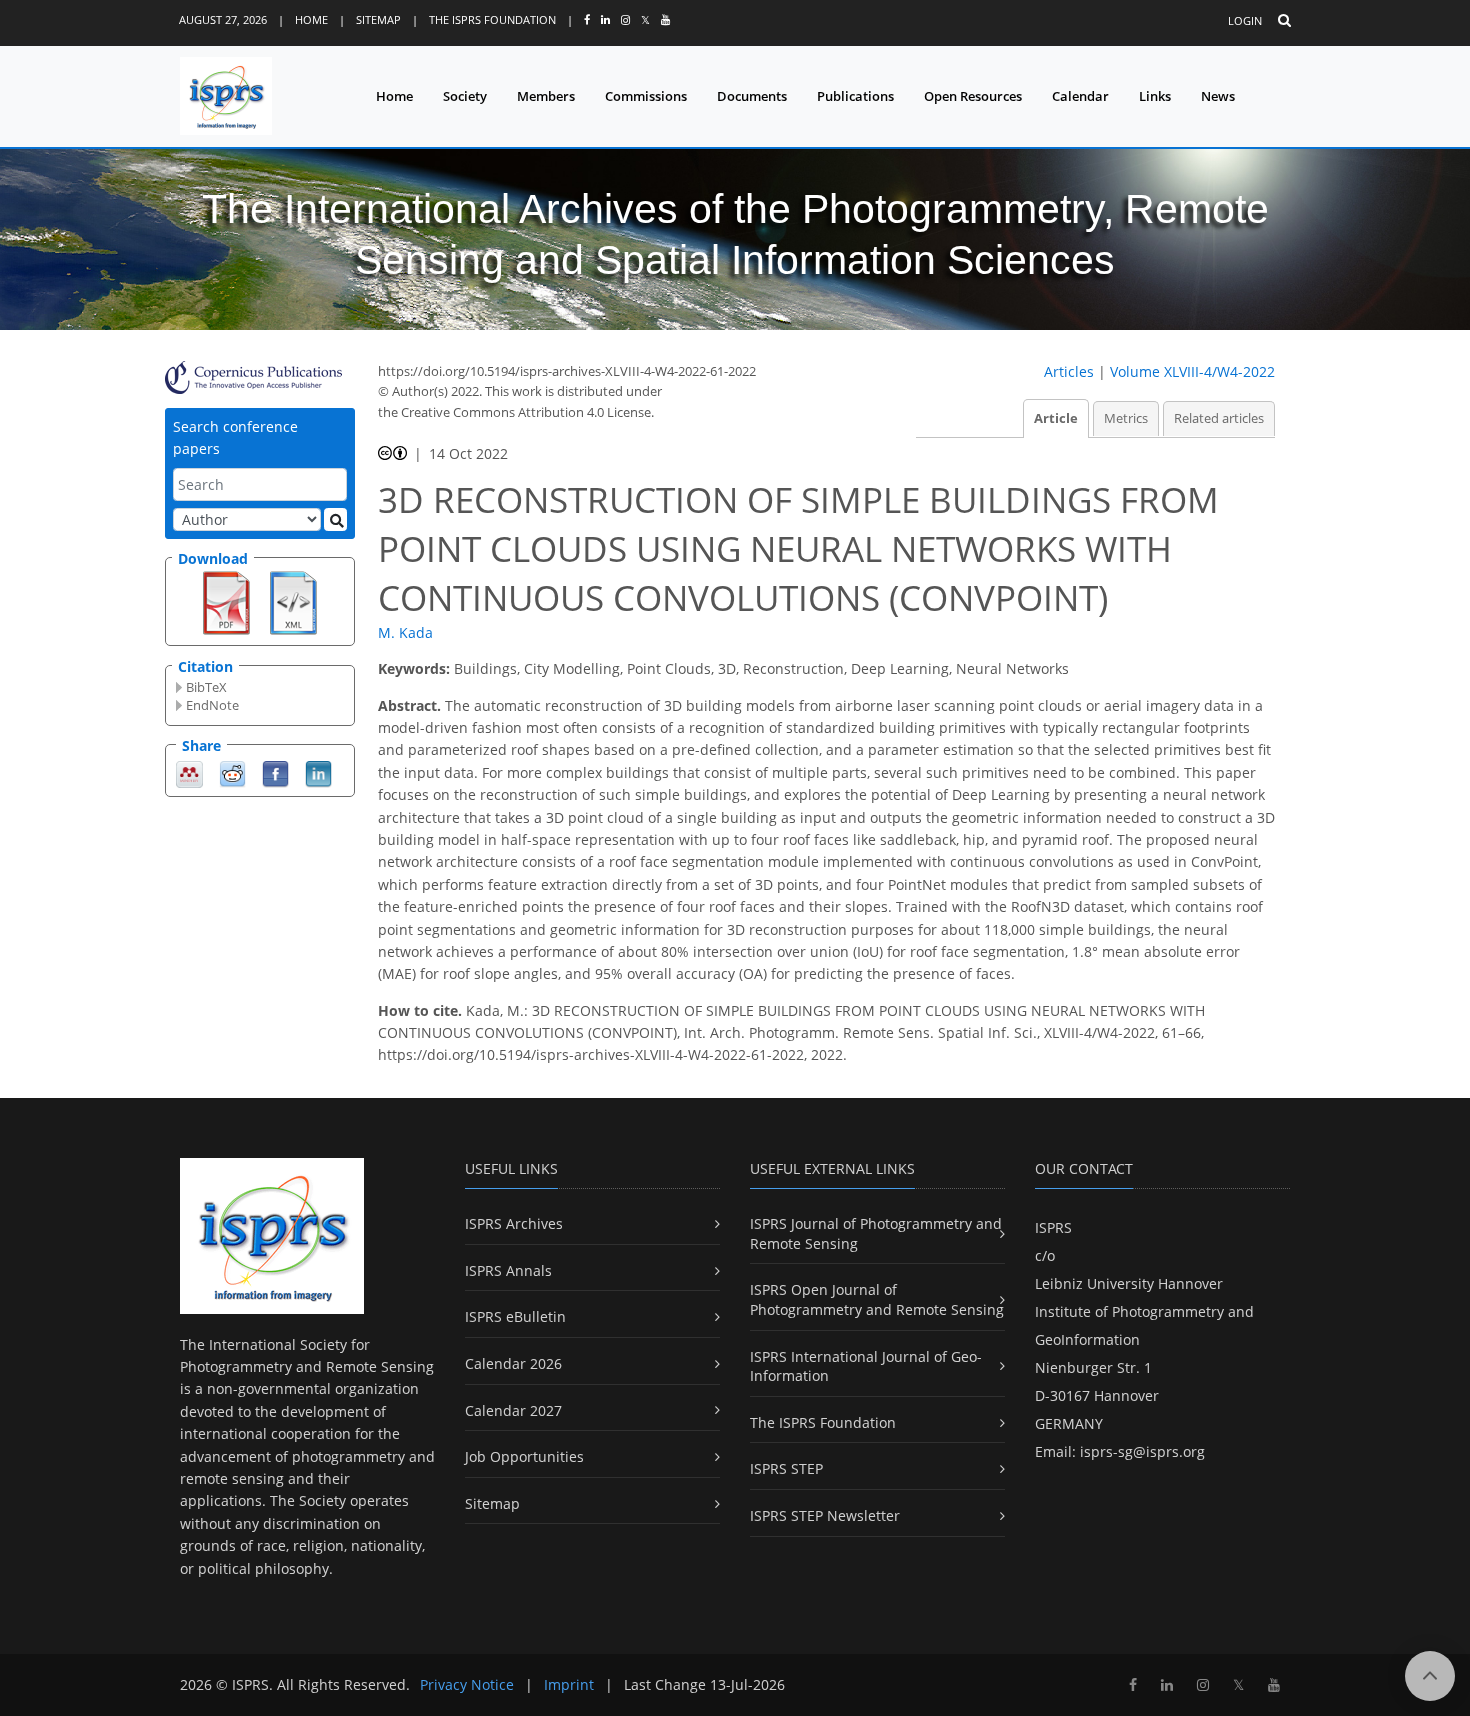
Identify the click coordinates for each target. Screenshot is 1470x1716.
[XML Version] (293, 601)
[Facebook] (275, 772)
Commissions (646, 96)
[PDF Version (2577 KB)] (226, 601)
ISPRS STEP (786, 1468)
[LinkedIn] (318, 772)
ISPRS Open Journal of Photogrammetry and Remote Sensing (877, 1299)
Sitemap (378, 19)
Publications (855, 96)
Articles (1069, 371)
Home (311, 19)
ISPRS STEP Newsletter (825, 1515)
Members (546, 96)
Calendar (1080, 96)
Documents (752, 96)
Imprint (569, 1684)
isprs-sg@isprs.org (1142, 1451)
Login (1245, 20)
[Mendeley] (189, 772)
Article (1056, 418)
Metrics (1126, 418)
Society (465, 96)
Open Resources (973, 96)
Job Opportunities (524, 1456)
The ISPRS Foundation (492, 19)
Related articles (1219, 418)
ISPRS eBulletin (515, 1316)
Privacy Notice (467, 1684)
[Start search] (335, 519)
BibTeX (206, 687)
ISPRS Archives (514, 1223)
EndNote (212, 705)
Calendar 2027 (513, 1410)
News (1218, 96)
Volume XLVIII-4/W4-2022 (1192, 371)
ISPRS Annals (508, 1270)
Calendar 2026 (513, 1363)
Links (1155, 96)
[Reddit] (232, 772)
